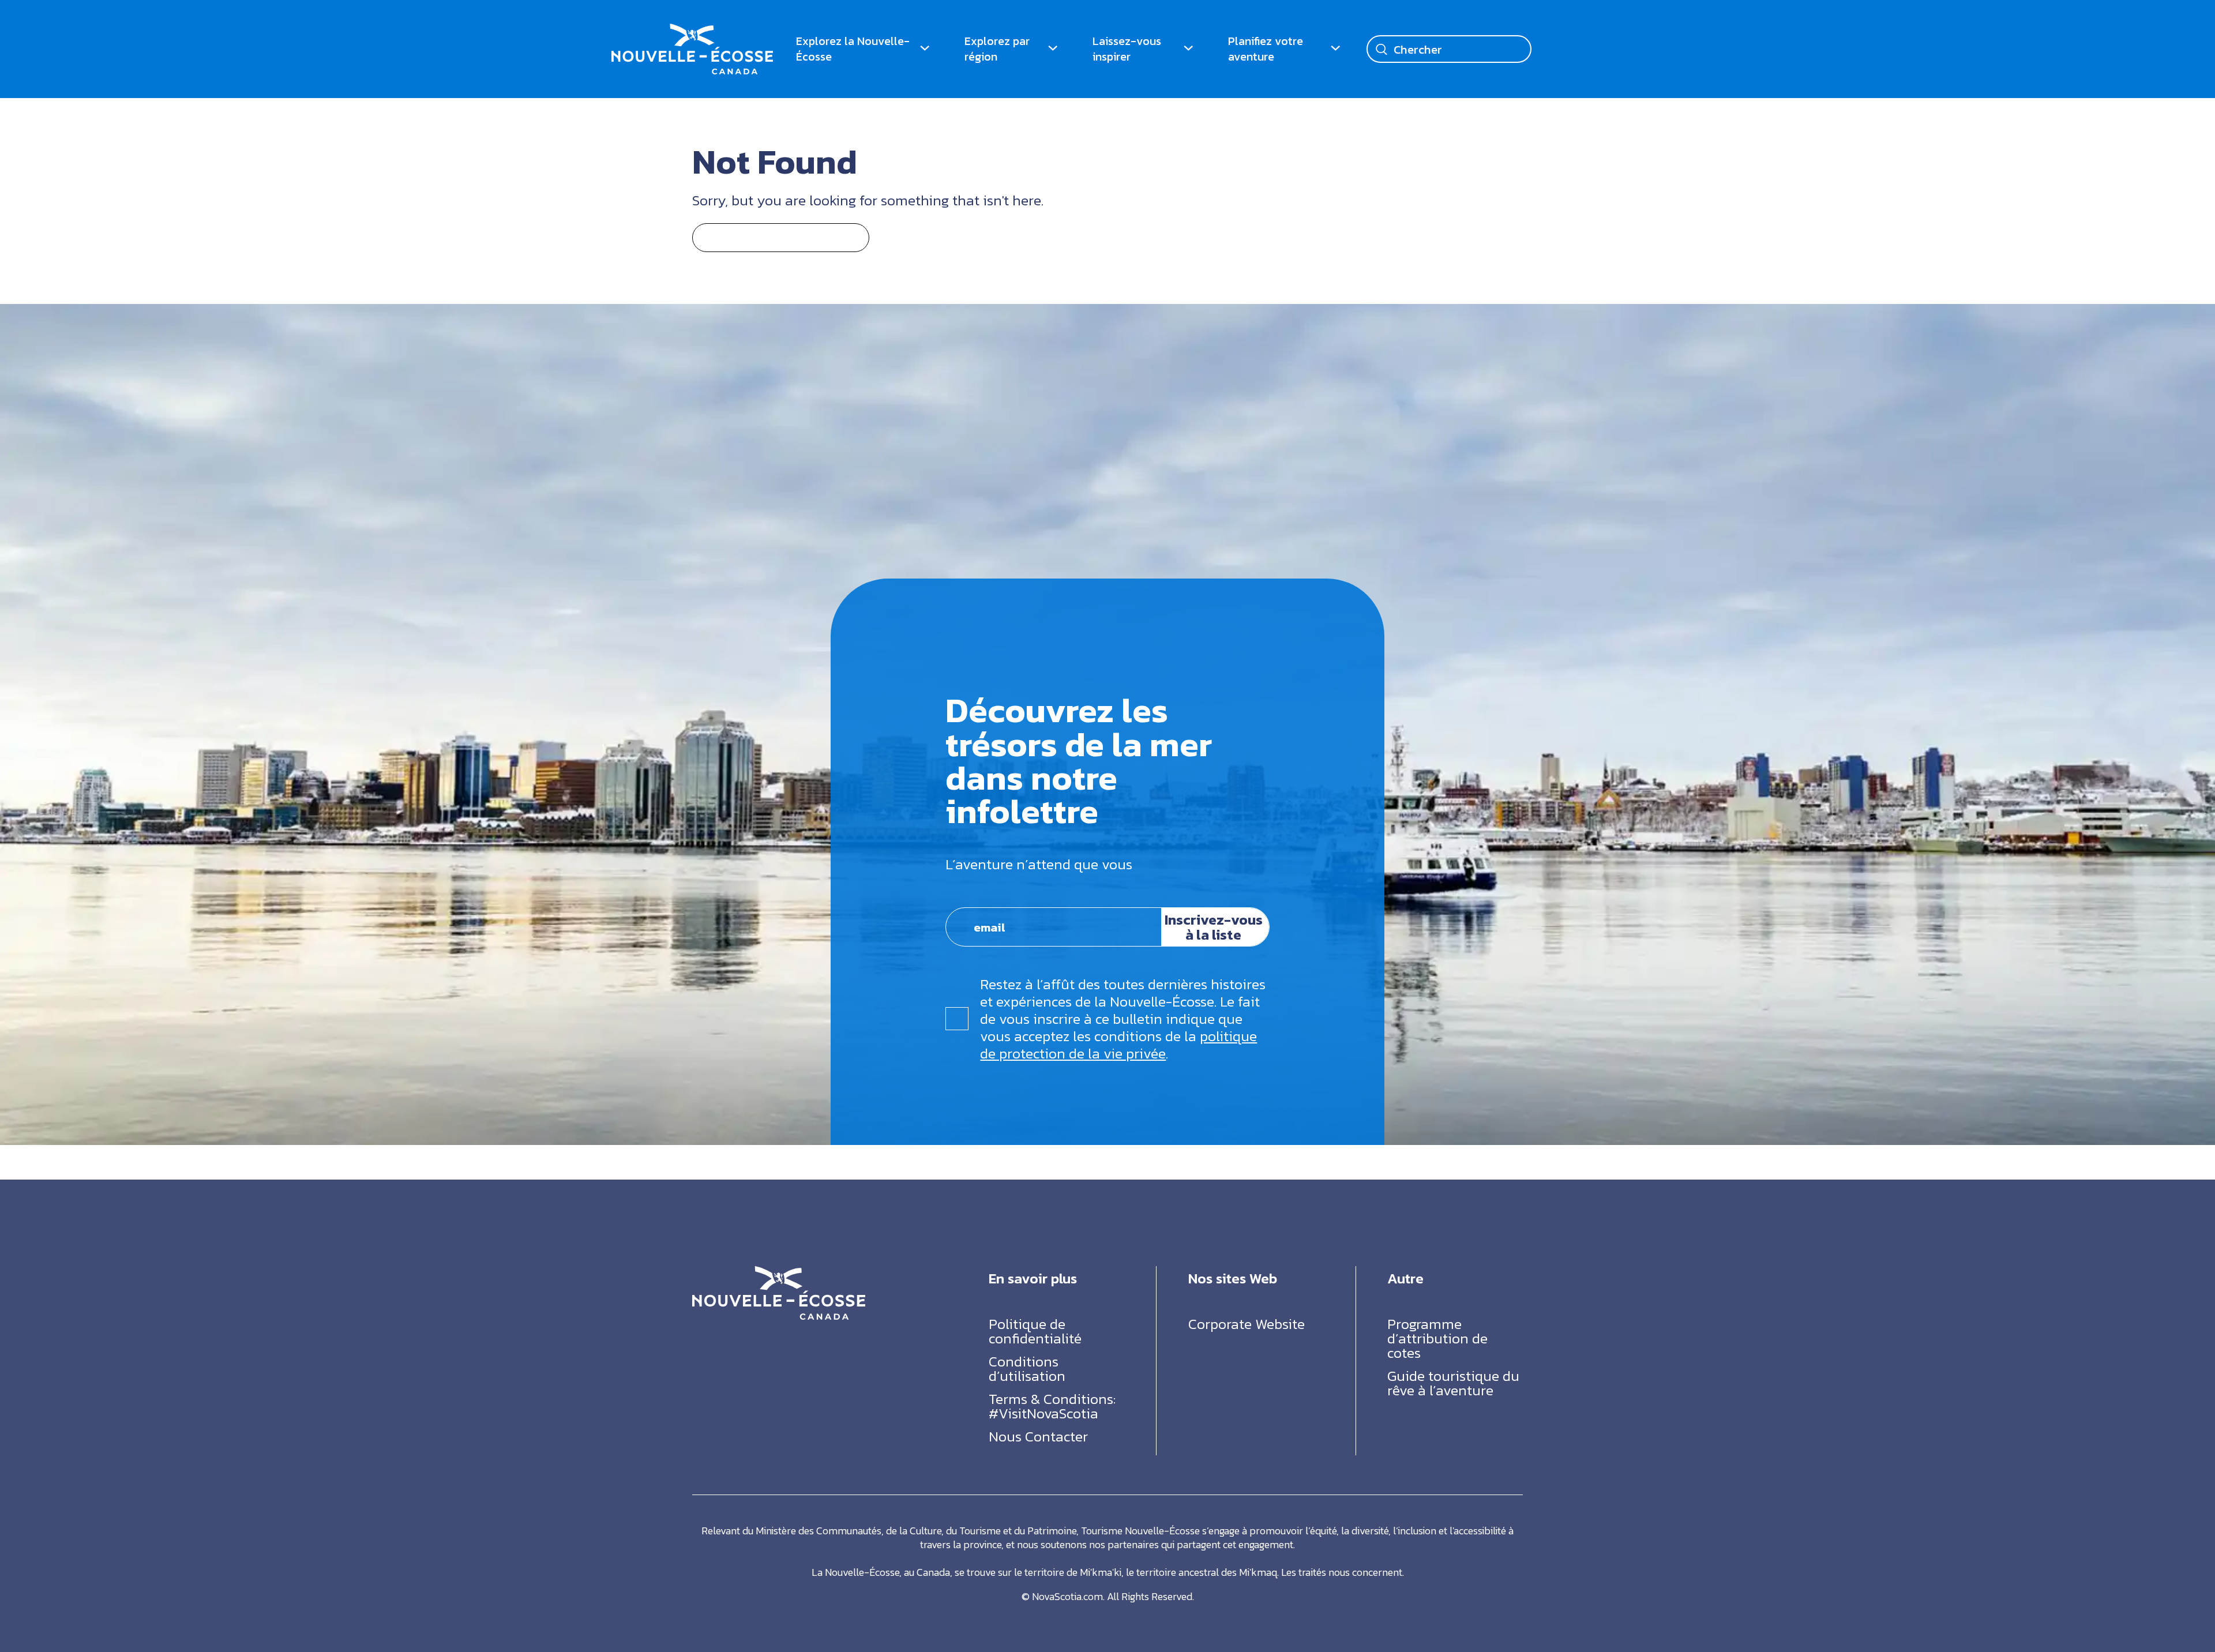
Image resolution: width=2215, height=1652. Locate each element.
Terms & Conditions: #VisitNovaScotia (1052, 1406)
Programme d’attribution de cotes (1437, 1338)
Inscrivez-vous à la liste (1214, 927)
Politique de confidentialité (1035, 1331)
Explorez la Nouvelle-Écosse (853, 49)
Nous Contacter (1038, 1436)
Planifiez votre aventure (1266, 49)
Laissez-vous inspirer (1127, 49)
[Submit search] (1381, 49)
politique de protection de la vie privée (1118, 1045)
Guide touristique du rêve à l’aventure (1453, 1383)
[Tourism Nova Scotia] (692, 31)
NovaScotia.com (1067, 1596)
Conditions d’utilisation (1027, 1368)
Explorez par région (997, 49)
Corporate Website (1247, 1324)
